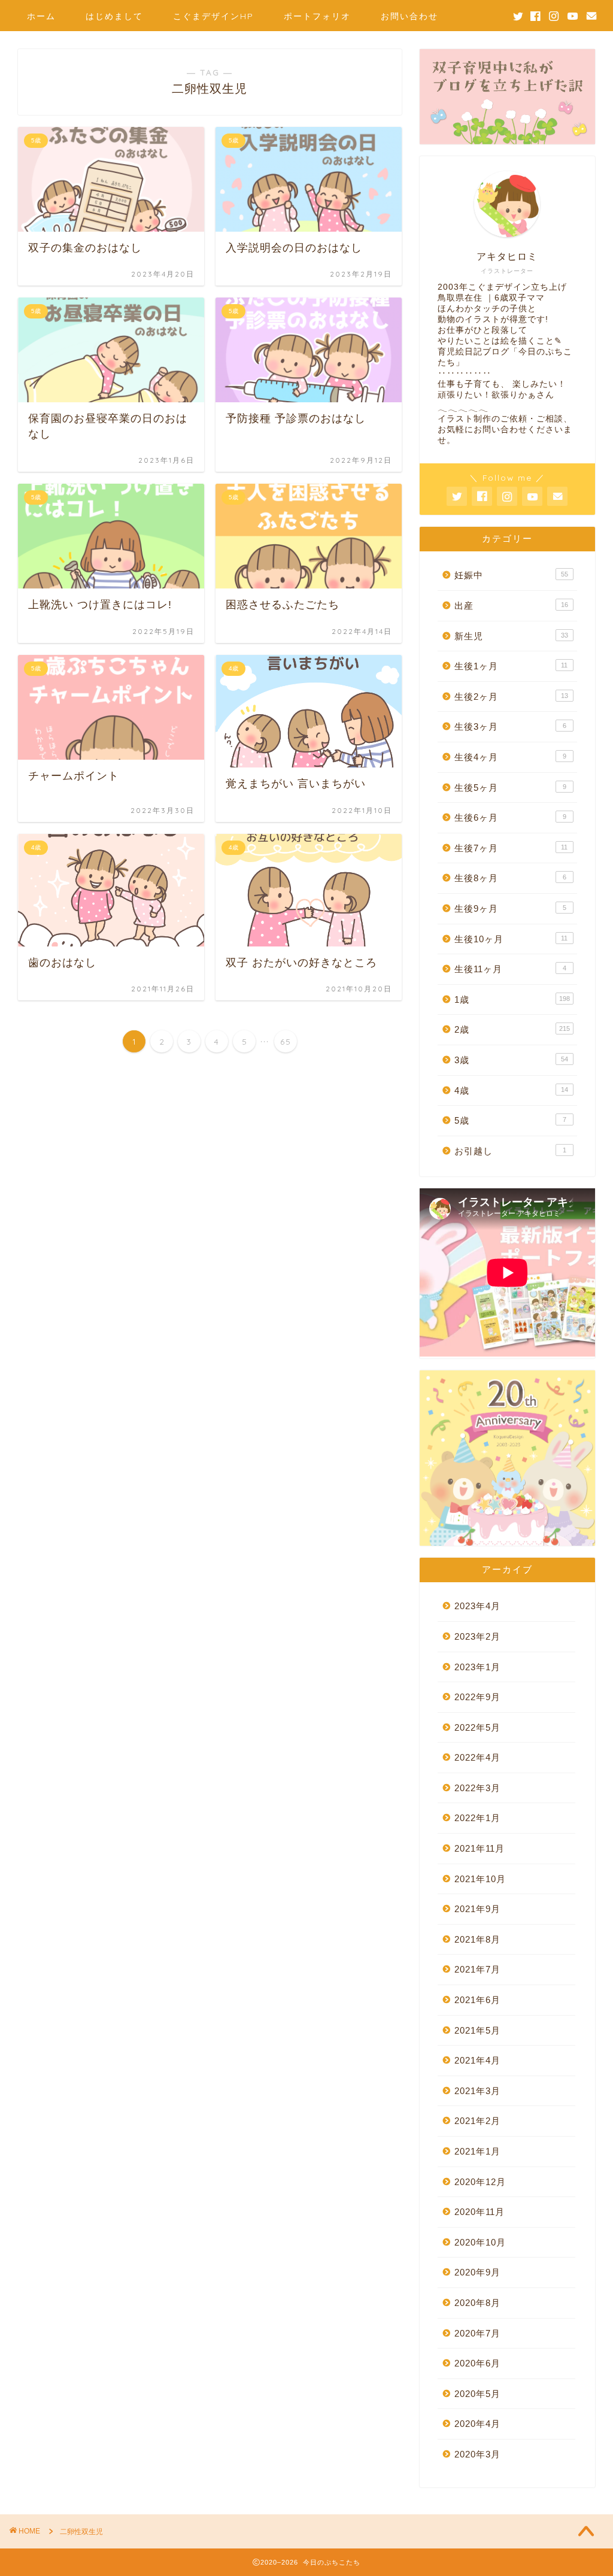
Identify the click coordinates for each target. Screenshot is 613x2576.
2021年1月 (477, 2151)
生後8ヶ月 (510, 878)
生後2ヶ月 (511, 697)
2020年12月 (480, 2182)
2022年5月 (477, 1727)
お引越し (510, 1151)
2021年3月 (477, 2091)
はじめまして (114, 16)
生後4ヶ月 (510, 757)
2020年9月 (477, 2272)
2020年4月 (477, 2424)
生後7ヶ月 (511, 848)
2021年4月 (477, 2060)
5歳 (510, 1120)
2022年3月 (477, 1788)
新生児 (511, 636)
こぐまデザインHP (213, 16)
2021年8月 (477, 1939)
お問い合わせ (409, 16)
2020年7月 (477, 2333)
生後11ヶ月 (510, 969)
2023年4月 (477, 1606)
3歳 (511, 1060)
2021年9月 (477, 1909)
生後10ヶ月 (511, 939)
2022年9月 (477, 1697)
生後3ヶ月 (510, 726)
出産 (511, 606)
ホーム (41, 16)
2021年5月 (477, 2030)
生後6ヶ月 (510, 817)
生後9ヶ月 (510, 908)
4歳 (511, 1090)
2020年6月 (477, 2363)
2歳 (512, 1029)
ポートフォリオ (317, 16)
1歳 (512, 999)
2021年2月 (477, 2121)
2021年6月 (477, 2000)
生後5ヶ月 (510, 788)
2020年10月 (480, 2242)
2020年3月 (477, 2454)
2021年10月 (480, 1879)
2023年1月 (477, 1667)
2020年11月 (480, 2212)
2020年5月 (477, 2394)
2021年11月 (480, 1848)
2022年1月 (477, 1818)
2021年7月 (477, 1969)
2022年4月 (477, 1757)
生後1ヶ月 (511, 666)
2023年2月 (477, 1636)
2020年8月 (477, 2303)
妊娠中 (511, 575)
